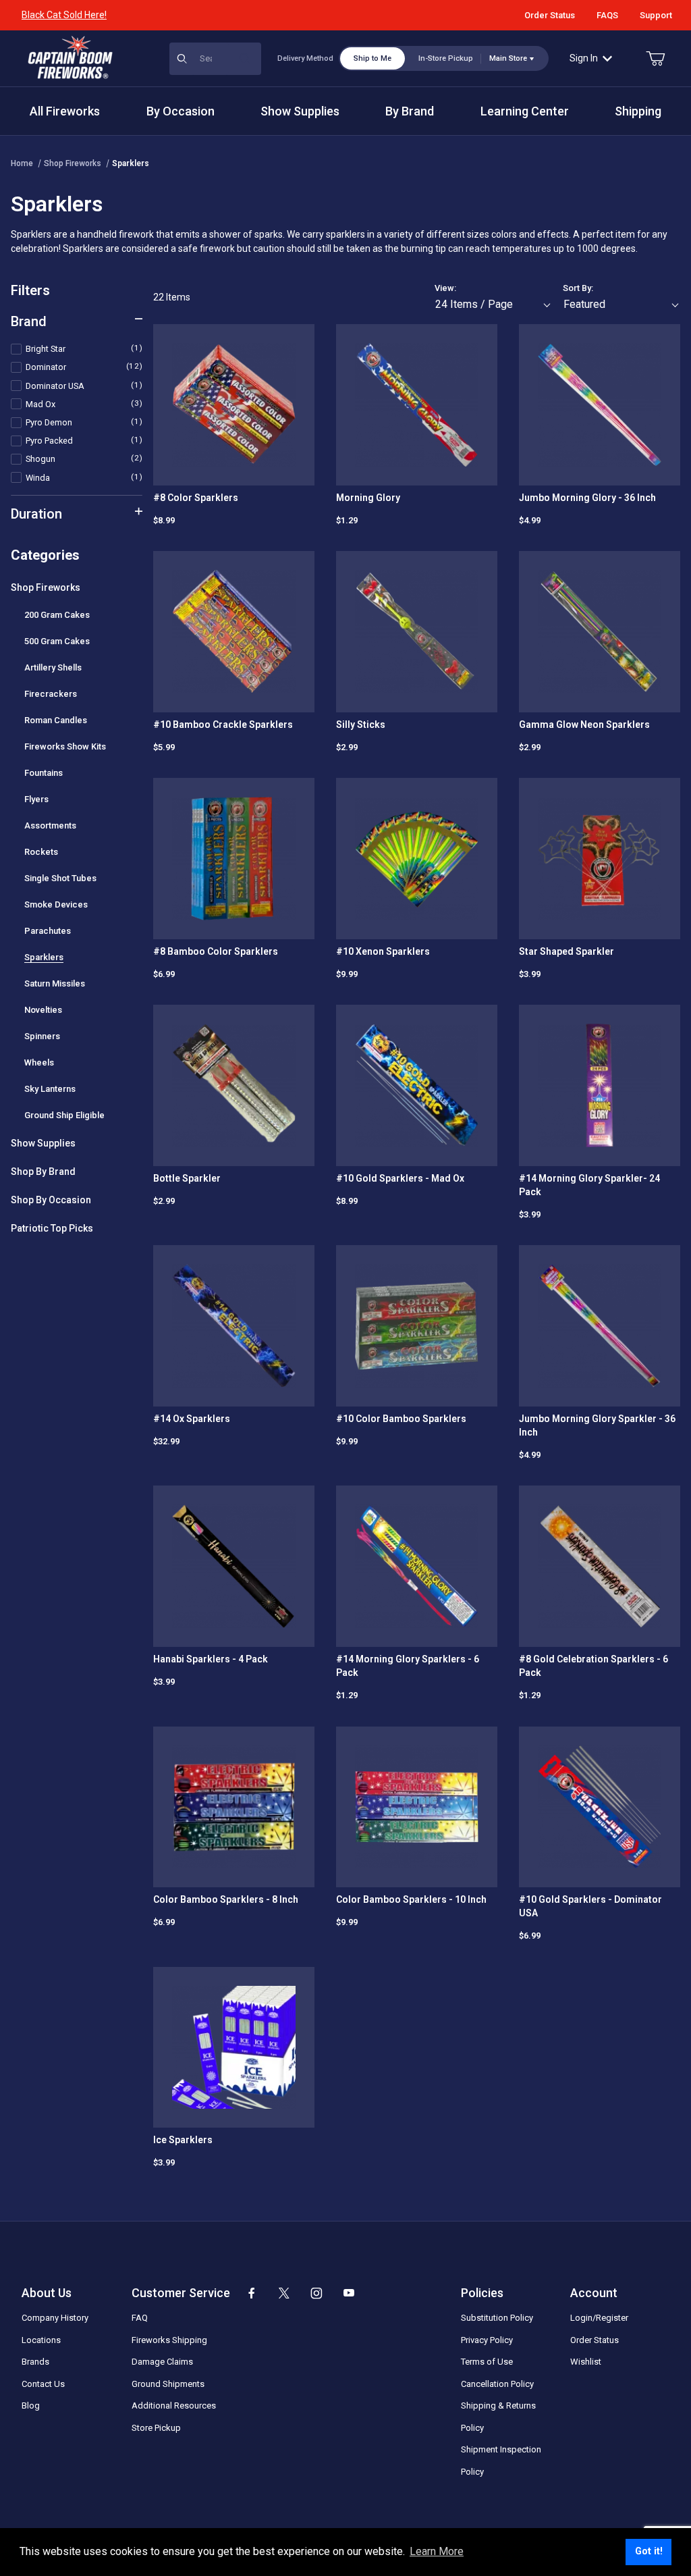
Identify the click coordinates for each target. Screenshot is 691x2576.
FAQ (140, 2318)
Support (656, 15)
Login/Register (599, 2318)
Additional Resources (174, 2406)
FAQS (607, 15)
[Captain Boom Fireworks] (70, 57)
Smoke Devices (56, 904)
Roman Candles (56, 720)
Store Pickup (156, 2428)
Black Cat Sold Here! (64, 15)
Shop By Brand (43, 1172)
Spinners (42, 1036)
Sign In (584, 58)
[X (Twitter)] (284, 2293)
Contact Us (43, 2384)
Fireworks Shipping (169, 2340)
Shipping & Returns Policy (498, 2417)
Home (22, 163)
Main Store (508, 58)
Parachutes (48, 931)
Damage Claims (162, 2362)
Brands (35, 2362)
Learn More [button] (437, 2551)
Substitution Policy (497, 2318)
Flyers (36, 799)
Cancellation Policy (497, 2384)
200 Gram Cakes (57, 615)
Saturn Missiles (55, 983)
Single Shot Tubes (60, 878)
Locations (41, 2340)
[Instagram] (316, 2293)
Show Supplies (43, 1143)
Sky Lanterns (50, 1089)
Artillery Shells (53, 667)
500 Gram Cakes (57, 641)
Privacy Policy (487, 2340)
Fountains (44, 773)
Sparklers (131, 163)
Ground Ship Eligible (64, 1115)
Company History (55, 2318)
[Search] (245, 59)
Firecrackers (51, 694)
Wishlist (586, 2362)
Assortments (50, 825)
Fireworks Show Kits (65, 746)
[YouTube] (349, 2293)
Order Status (550, 15)
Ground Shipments (168, 2384)
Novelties (43, 1010)
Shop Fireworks (73, 163)
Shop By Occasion (51, 1200)
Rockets (41, 852)
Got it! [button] (649, 2551)
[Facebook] (252, 2293)
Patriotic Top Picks (52, 1228)
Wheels (39, 1062)
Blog (31, 2406)
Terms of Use (487, 2362)
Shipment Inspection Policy (501, 2461)
